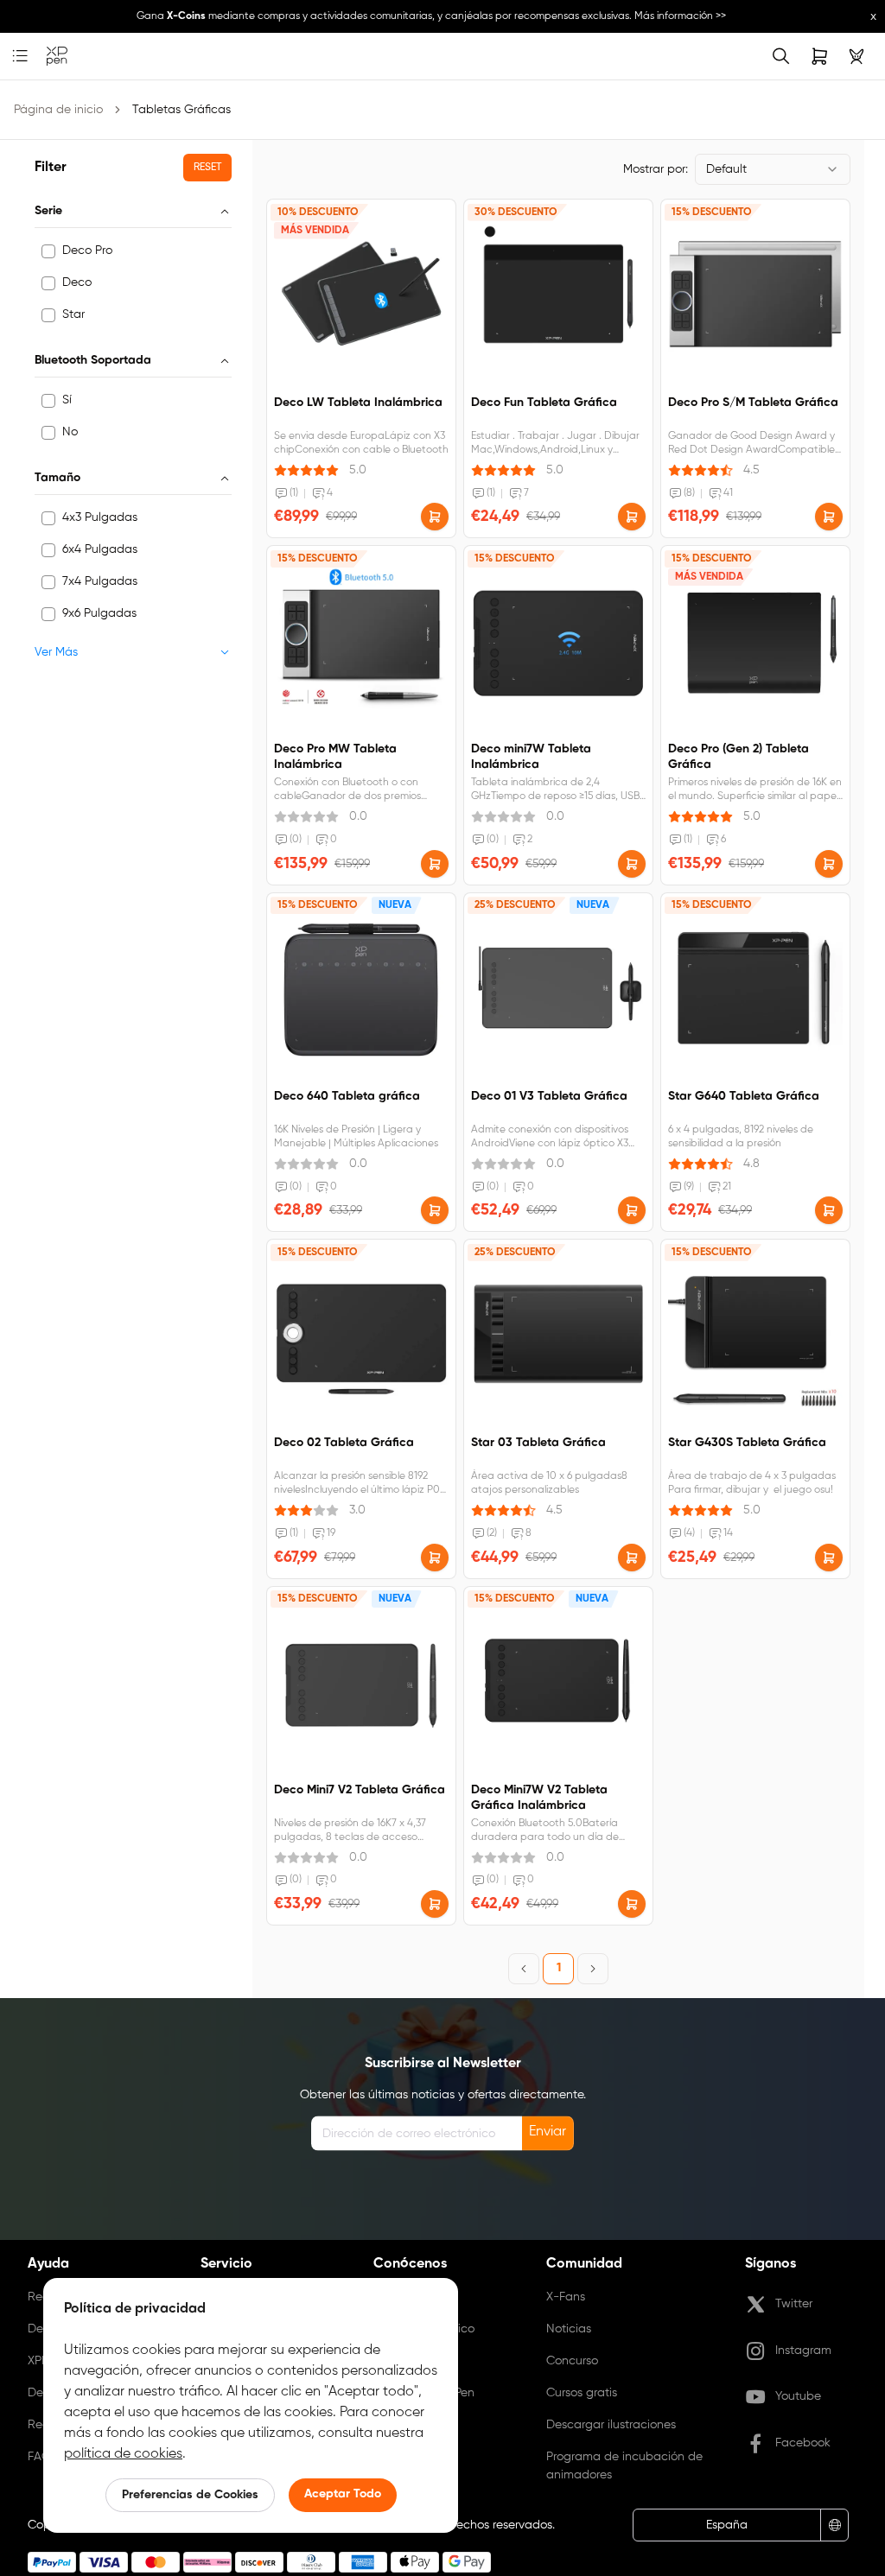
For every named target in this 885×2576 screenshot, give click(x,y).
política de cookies (123, 2454)
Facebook (803, 2443)
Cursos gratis (582, 2393)
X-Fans (566, 2297)
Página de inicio (58, 110)
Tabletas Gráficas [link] (181, 110)
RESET (207, 168)
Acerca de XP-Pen (424, 2393)
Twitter (794, 2304)
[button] (435, 517)
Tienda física (409, 2361)
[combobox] (773, 169)
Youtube (798, 2396)
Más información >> (680, 16)
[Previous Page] (524, 1969)
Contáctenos (409, 2297)
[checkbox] (48, 251)
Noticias (569, 2329)
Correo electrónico (424, 2329)
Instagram (803, 2351)
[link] (57, 57)
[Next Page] (593, 1969)
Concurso (572, 2361)
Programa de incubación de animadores (624, 2466)
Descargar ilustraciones (611, 2425)
